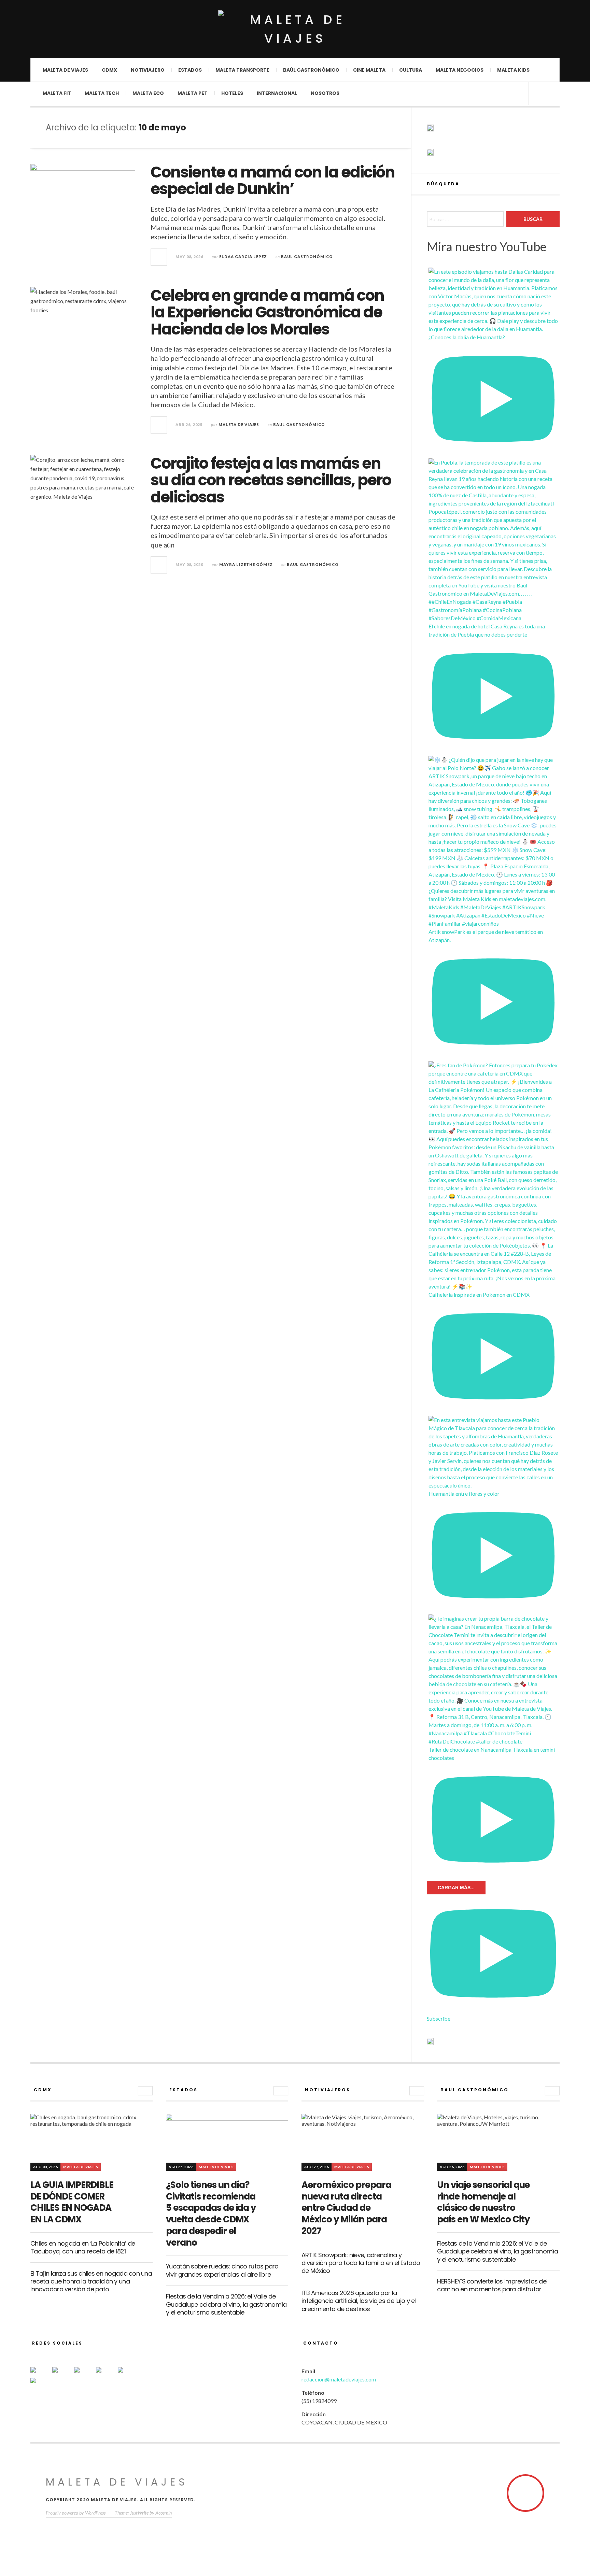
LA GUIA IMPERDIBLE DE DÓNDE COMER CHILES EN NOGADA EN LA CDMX (72, 2202)
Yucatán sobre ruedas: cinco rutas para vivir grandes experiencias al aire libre (222, 2270)
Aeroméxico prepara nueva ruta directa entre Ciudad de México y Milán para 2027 (346, 2208)
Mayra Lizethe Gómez (246, 564)
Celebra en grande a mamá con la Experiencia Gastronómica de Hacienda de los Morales (267, 312)
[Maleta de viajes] (295, 29)
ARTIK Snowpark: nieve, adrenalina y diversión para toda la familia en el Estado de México (361, 2263)
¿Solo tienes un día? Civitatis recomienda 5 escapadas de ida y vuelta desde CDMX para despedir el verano (211, 2214)
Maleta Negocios (460, 70)
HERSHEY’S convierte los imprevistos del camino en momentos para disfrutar (492, 2285)
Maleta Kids (513, 70)
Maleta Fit (57, 93)
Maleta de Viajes (239, 424)
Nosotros (325, 93)
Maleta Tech (102, 93)
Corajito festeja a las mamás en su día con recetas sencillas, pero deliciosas (271, 480)
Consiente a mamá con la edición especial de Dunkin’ (273, 181)
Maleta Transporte (242, 70)
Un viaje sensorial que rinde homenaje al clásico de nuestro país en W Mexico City (483, 2202)
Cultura (411, 70)
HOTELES (232, 93)
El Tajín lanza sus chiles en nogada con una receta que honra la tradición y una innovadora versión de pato (91, 2281)
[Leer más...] (159, 257)
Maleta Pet (193, 93)
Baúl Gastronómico (311, 70)
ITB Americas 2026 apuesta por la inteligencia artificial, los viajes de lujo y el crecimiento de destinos (359, 2301)
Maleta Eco (148, 93)
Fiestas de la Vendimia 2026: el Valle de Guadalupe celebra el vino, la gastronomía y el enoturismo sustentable (226, 2304)
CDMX (109, 70)
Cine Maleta (369, 70)
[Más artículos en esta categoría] (145, 2091)
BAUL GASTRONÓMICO (307, 257)
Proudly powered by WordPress (76, 2513)
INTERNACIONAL (277, 93)
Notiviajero (148, 70)
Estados (190, 70)
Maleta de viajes (65, 70)
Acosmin (164, 2513)
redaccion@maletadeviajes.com (339, 2379)
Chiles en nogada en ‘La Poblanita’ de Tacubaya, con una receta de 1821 (83, 2247)
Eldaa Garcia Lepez (243, 257)
